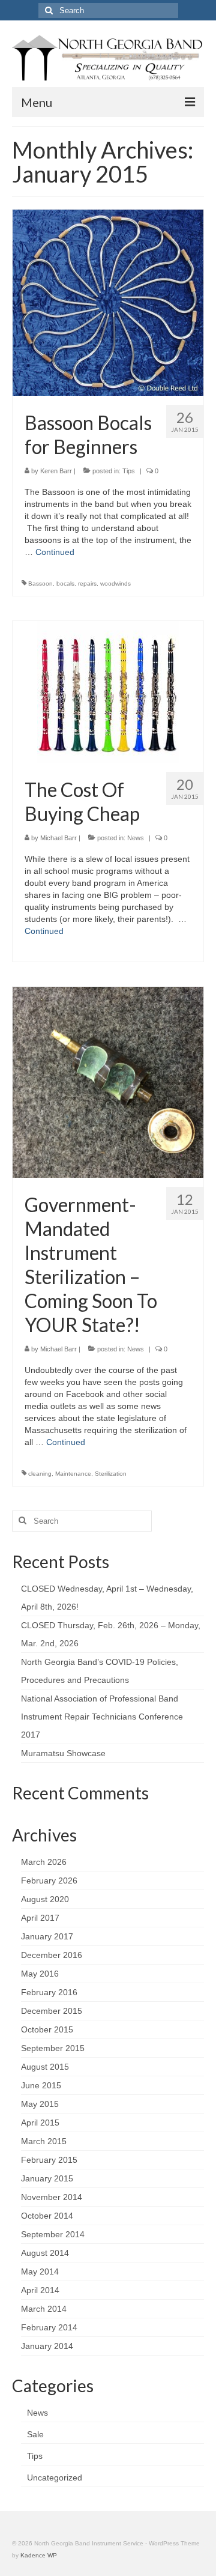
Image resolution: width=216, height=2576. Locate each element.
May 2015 (40, 2104)
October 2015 (47, 2029)
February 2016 (49, 1992)
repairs (87, 583)
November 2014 (52, 2197)
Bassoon (40, 583)
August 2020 (45, 1899)
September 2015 (53, 2048)
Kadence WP (39, 2555)
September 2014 (53, 2234)
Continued (55, 552)
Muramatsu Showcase (63, 1753)
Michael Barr (58, 838)
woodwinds (115, 583)
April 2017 (40, 1918)
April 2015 (40, 2123)
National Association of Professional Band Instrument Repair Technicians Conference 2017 (102, 1717)
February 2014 (49, 2327)
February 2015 (49, 2160)
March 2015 (44, 2141)
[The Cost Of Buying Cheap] (108, 691)
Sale (35, 2434)
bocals (65, 583)
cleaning (40, 1474)
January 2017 (47, 1936)
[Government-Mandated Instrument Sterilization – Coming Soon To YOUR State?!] (108, 1081)
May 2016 (40, 1974)
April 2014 (40, 2290)
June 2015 (41, 2085)
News (136, 838)
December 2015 (52, 2011)
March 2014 (44, 2309)
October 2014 (47, 2216)
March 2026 (44, 1862)
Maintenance (73, 1474)
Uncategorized (55, 2478)
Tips (129, 471)
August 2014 (45, 2253)
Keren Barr (56, 471)
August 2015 (45, 2067)
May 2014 (40, 2271)
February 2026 (49, 1880)
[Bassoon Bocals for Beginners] (108, 302)
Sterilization (111, 1474)
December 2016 (52, 1955)
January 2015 (47, 2178)
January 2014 (47, 2346)
